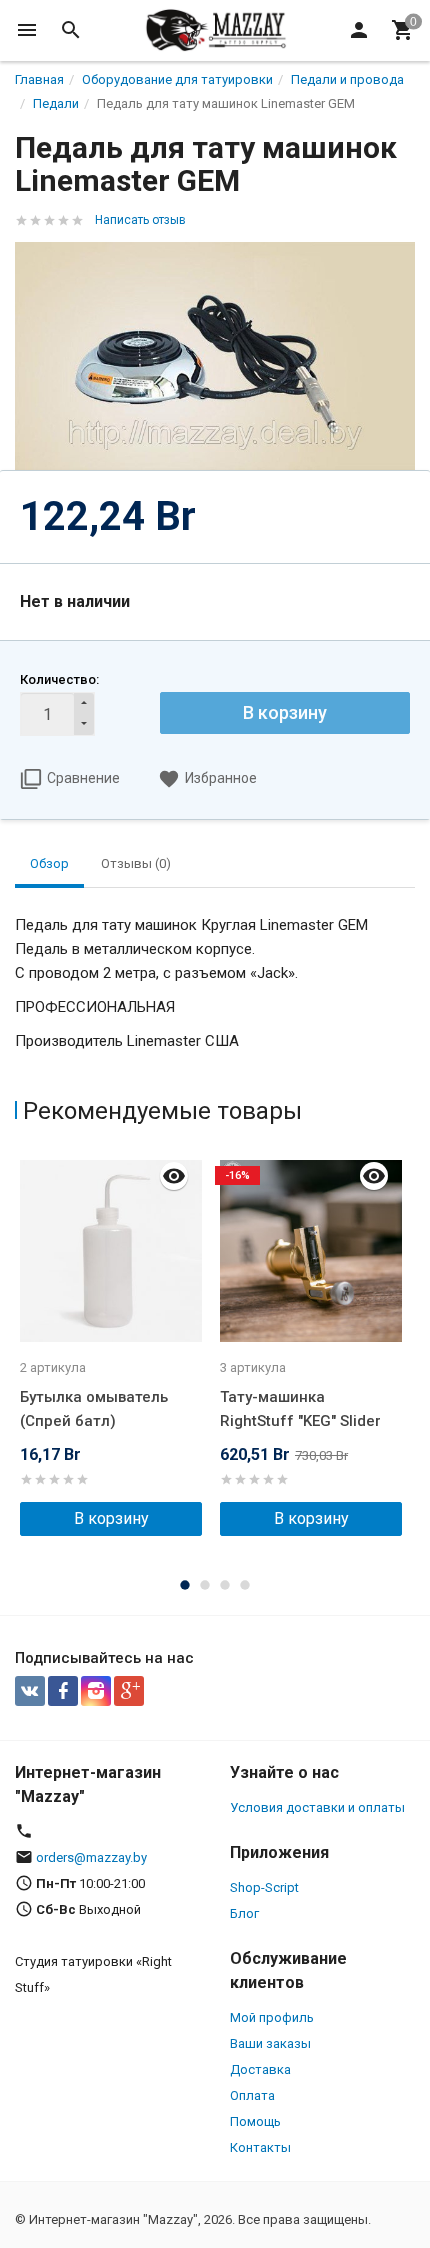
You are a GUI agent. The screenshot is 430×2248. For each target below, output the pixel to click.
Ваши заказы (270, 2043)
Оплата (252, 2095)
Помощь (255, 2121)
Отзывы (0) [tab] (136, 863)
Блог (244, 1913)
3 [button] (225, 1585)
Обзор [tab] (49, 863)
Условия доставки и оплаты (317, 1807)
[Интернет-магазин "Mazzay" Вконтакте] (30, 1691)
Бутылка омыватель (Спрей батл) (94, 1409)
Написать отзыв (140, 220)
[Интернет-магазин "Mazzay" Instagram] (96, 1691)
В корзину (285, 712)
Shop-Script (264, 1887)
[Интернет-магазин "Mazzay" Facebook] (63, 1691)
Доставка (260, 2069)
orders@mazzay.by (91, 1857)
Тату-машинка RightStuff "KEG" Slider (300, 1409)
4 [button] (245, 1585)
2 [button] (205, 1585)
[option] (115, 1343)
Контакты (260, 2147)
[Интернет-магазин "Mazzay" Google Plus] (129, 1691)
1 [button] (185, 1585)
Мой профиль (272, 2017)
